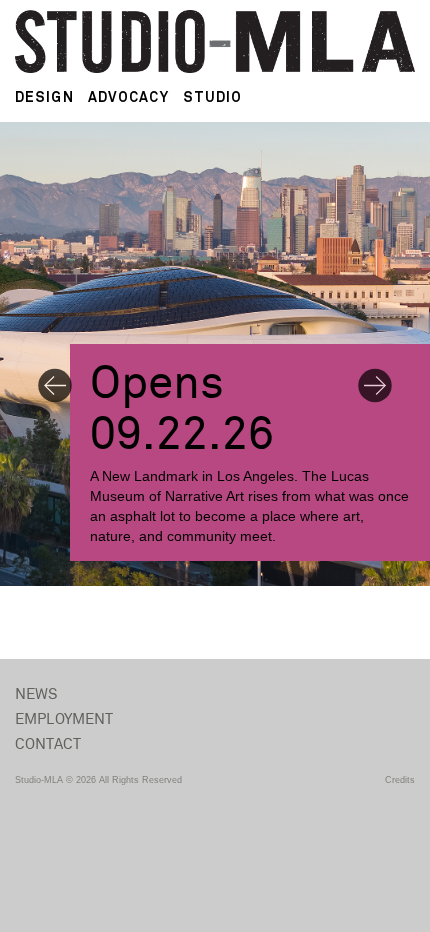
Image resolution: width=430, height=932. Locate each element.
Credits (400, 780)
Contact (48, 744)
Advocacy (128, 97)
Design (44, 97)
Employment (64, 719)
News (37, 694)
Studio (213, 97)
